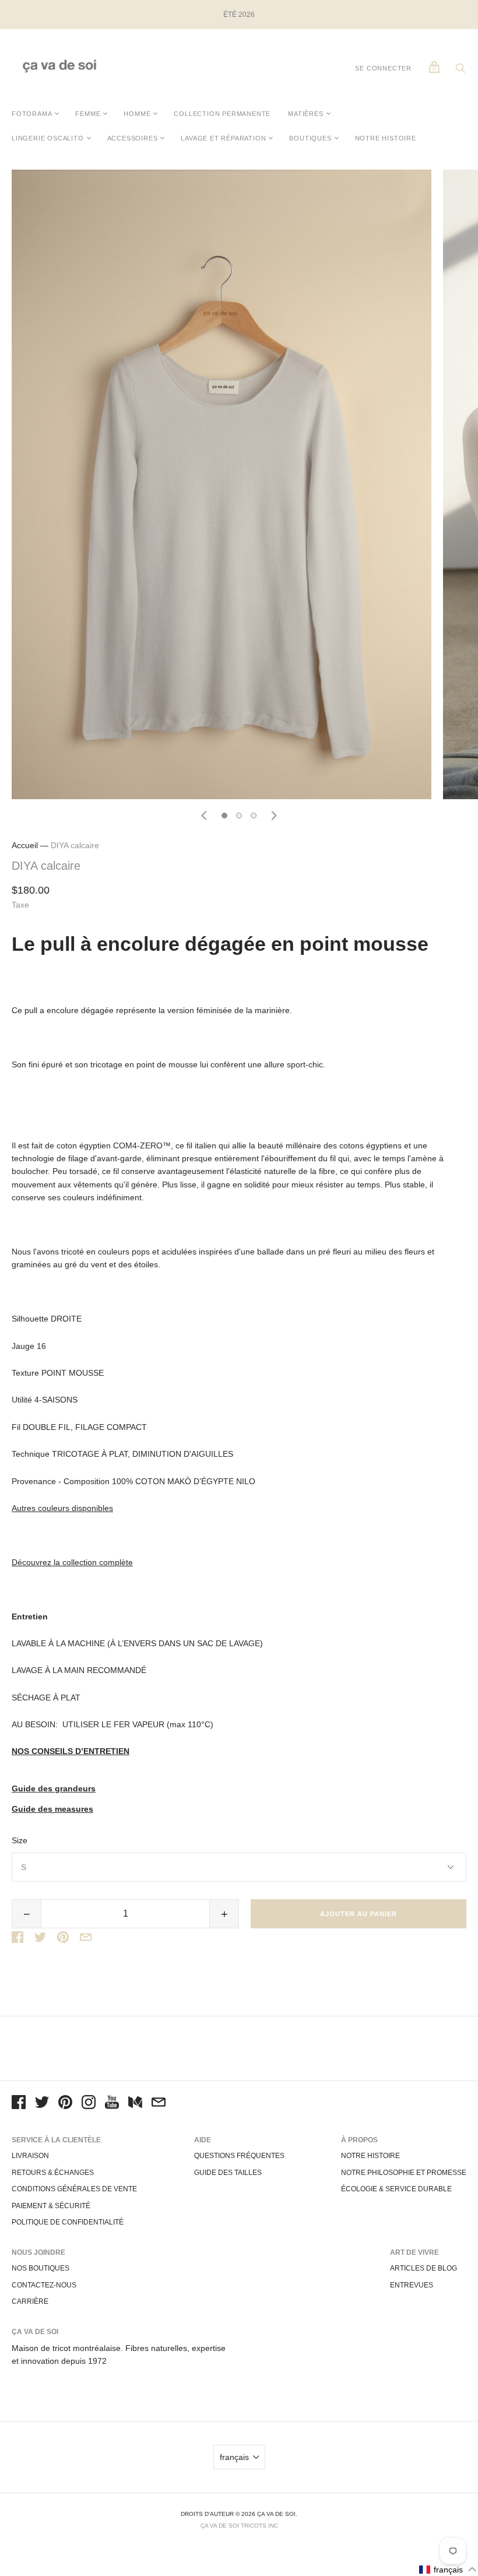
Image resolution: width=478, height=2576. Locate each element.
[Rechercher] (461, 71)
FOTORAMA (32, 114)
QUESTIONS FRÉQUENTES (239, 2156)
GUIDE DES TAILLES (228, 2173)
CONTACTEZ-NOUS (44, 2285)
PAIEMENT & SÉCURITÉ (51, 2206)
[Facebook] (19, 2104)
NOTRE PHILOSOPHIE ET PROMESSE (404, 2173)
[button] (448, 2569)
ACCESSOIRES (133, 138)
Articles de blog (423, 2268)
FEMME (88, 114)
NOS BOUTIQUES (41, 2268)
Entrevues (412, 2285)
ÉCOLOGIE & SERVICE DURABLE (396, 2189)
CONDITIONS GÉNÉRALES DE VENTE (74, 2189)
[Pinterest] (65, 2104)
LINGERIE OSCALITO (48, 138)
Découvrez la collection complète (72, 1562)
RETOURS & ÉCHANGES (53, 2173)
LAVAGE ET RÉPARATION (223, 138)
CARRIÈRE (30, 2301)
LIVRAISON (30, 2156)
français (234, 2457)
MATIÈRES (305, 114)
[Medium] (135, 2104)
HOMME (137, 114)
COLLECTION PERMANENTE (222, 114)
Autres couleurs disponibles (62, 1508)
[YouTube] (112, 2104)
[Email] (159, 2104)
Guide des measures (52, 1809)
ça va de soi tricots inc (239, 2526)
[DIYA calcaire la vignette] (224, 816)
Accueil (25, 845)
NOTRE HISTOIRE (386, 138)
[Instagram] (89, 2104)
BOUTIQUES (310, 138)
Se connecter (383, 68)
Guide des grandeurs (54, 1789)
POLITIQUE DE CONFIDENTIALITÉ (68, 2222)
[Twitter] (42, 2104)
